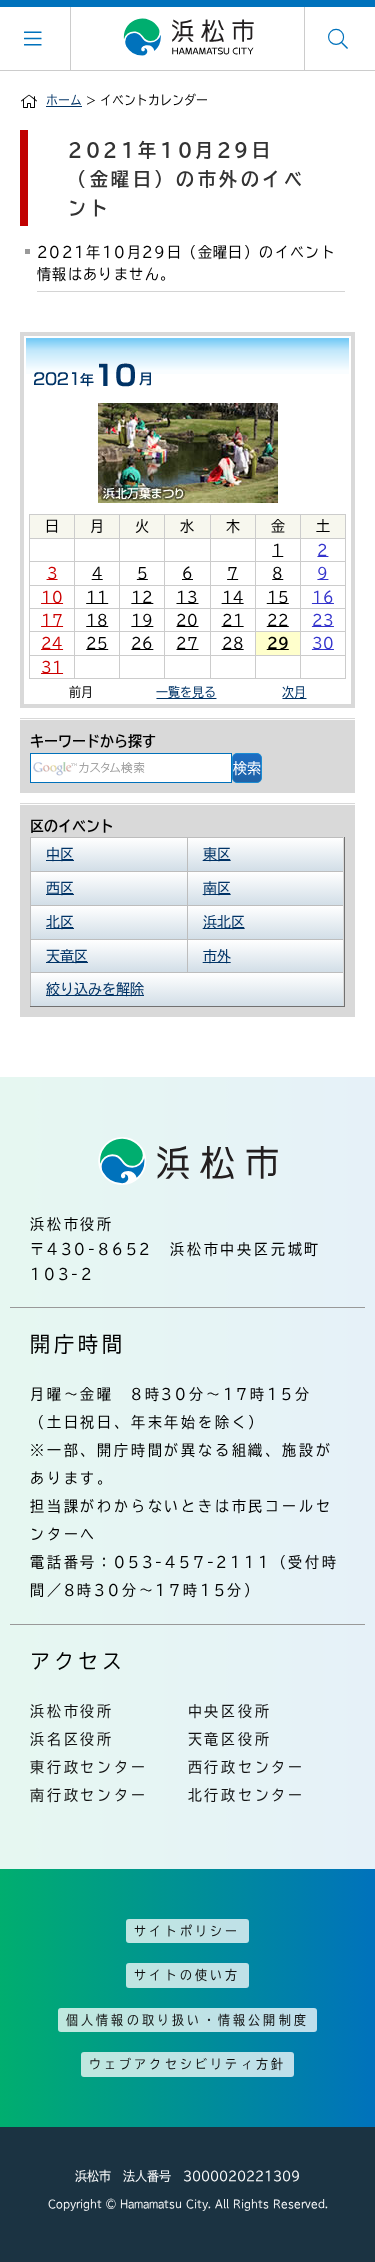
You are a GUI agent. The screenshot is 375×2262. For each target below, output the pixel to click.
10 (52, 597)
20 (187, 620)
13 (187, 597)
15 (278, 597)
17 (52, 620)
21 (233, 620)
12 (142, 597)
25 (97, 643)
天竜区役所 (230, 1739)
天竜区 (67, 956)
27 (187, 643)
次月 (294, 692)
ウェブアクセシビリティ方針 (188, 2064)
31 (52, 667)
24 (52, 643)
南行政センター (89, 1795)
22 (278, 620)
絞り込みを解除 (95, 989)
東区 (217, 854)
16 (323, 597)
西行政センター (247, 1767)
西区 (60, 888)
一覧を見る (186, 692)
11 (97, 597)
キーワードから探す (93, 741)
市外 (217, 956)
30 (323, 643)
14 (233, 597)
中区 (60, 854)
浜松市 (188, 38)
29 (278, 643)
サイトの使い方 (187, 1975)
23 (323, 620)
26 (142, 643)
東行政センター (89, 1767)
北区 (60, 922)
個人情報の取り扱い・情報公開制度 (187, 2020)
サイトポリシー (187, 1931)
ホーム (64, 100)
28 (233, 643)
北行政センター (247, 1795)
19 (142, 620)
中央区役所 (230, 1711)
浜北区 (224, 922)
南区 (217, 888)
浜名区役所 (72, 1739)
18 (97, 620)
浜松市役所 (72, 1711)
